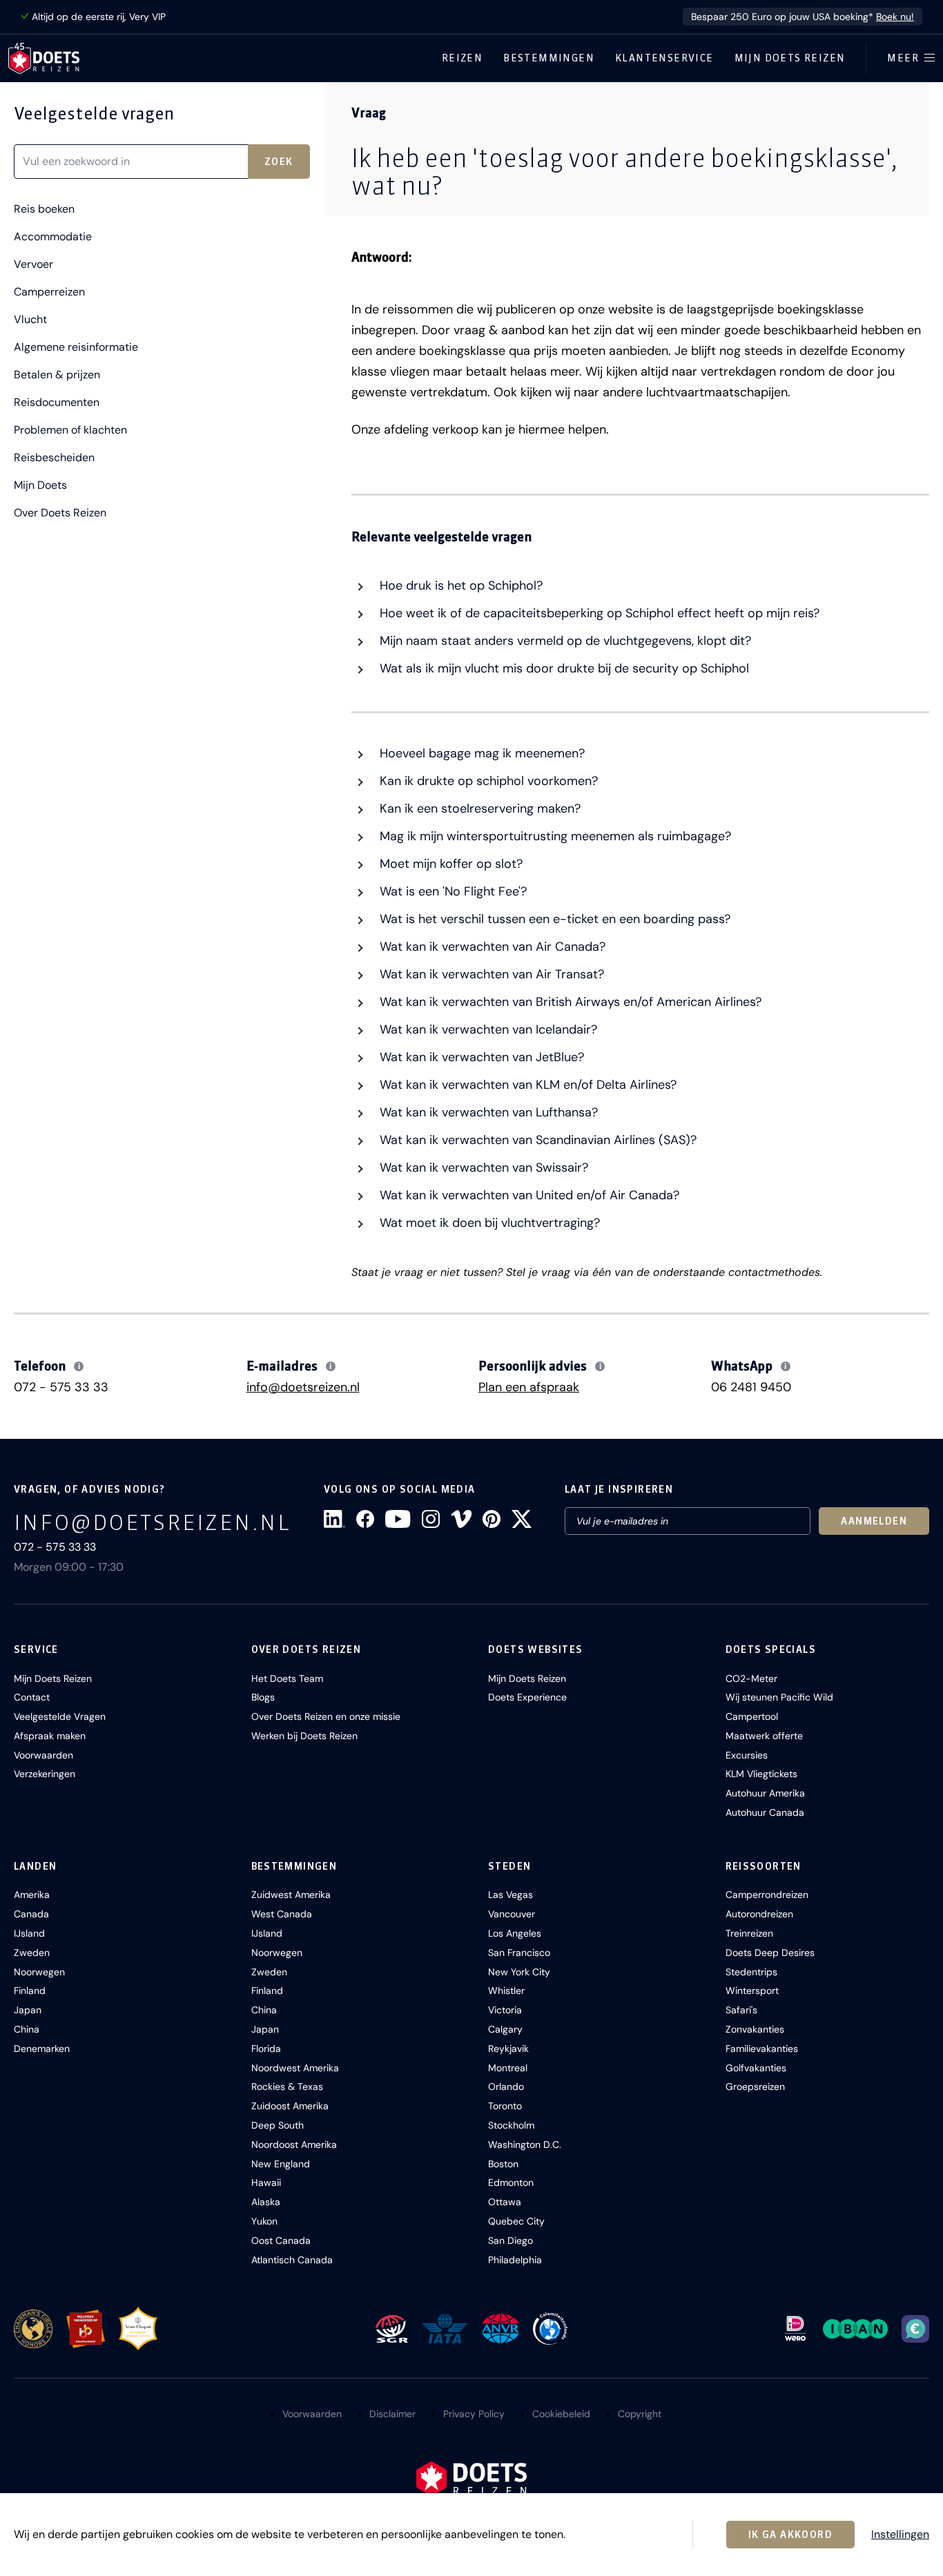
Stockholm (511, 2125)
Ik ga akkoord (790, 2535)
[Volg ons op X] (522, 1519)
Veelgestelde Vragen (60, 1716)
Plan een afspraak (529, 1387)
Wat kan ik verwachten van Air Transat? (490, 974)
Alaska (266, 2202)
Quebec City (516, 2221)
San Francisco (519, 1953)
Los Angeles (515, 1933)
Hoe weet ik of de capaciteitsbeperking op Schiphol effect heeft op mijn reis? (598, 613)
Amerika (32, 1895)
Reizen (462, 58)
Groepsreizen (755, 2086)
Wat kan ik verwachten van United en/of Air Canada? (528, 1195)
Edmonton (511, 2182)
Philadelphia (515, 2260)
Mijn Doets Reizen (790, 58)
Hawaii (266, 2182)
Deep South (278, 2125)
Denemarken (42, 2049)
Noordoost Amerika (294, 2144)
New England (281, 2164)
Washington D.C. (525, 2144)
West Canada (282, 1914)
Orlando (506, 2086)
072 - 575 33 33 (61, 1387)
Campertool (752, 1716)
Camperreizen (49, 292)
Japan (28, 2010)
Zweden (32, 1953)
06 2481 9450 (751, 1387)
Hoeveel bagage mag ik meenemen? (480, 753)
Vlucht (30, 320)
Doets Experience (527, 1697)
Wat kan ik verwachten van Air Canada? (491, 947)
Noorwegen (39, 1972)
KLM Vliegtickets (761, 1774)
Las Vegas (511, 1895)
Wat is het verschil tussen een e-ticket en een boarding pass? (553, 919)
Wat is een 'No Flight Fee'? (451, 891)
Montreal (508, 2068)
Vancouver (512, 1914)
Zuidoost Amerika (290, 2106)
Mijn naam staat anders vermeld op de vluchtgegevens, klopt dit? (564, 641)
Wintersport (752, 1991)
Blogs (263, 1697)
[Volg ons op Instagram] (431, 1519)
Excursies (747, 1755)
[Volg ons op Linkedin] (334, 1519)
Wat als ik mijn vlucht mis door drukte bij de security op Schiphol (563, 668)
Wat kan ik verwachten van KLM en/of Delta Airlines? (526, 1085)
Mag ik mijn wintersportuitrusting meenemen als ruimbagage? (554, 836)
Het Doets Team (287, 1678)
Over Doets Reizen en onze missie (326, 1716)
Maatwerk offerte (764, 1736)
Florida (266, 2049)
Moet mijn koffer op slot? (449, 864)
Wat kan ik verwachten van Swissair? (482, 1168)
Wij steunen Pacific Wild (779, 1697)
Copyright (640, 2414)
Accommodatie (53, 237)
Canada (31, 1914)
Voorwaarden (43, 1755)
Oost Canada (281, 2240)
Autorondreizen (759, 1914)
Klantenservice (664, 58)
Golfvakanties (756, 2068)
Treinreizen (749, 1933)
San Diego (511, 2240)
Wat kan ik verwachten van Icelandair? (487, 1029)
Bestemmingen (549, 58)
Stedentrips (751, 1972)
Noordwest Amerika (295, 2068)
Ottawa (505, 2202)
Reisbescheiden (54, 458)
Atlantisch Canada (292, 2260)
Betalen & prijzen (57, 375)
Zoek (279, 162)
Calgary (505, 2029)
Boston (503, 2164)
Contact (32, 1697)
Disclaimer (392, 2414)
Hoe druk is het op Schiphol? (459, 585)
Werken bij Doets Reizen (304, 1736)
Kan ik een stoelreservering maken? (478, 808)
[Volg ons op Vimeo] (461, 1519)
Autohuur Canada (765, 1812)
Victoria (505, 2010)
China (27, 2029)
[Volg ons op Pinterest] (492, 1519)
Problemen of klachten (70, 430)
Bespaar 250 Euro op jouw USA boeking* (803, 17)
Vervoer (33, 264)
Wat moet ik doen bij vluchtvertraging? (488, 1223)
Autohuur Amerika (765, 1793)
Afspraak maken (50, 1736)
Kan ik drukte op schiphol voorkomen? (487, 781)
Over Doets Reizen (60, 513)
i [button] (79, 1366)
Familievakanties (762, 2049)
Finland (30, 1991)
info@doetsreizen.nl (303, 1387)
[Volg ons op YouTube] (398, 1519)
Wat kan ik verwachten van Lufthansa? (487, 1112)
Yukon (264, 2221)
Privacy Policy (474, 2414)
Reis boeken (44, 209)
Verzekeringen (45, 1774)
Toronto (505, 2106)
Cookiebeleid (561, 2414)
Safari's (741, 2010)
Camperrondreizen (767, 1895)
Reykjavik (508, 2049)
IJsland (29, 1933)
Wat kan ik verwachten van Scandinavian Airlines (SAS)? (536, 1140)
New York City (519, 1972)
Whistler (506, 1991)
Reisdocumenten (57, 403)
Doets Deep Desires (770, 1953)
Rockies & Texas (287, 2086)
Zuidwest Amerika (291, 1895)
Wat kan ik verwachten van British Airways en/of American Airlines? (569, 1002)
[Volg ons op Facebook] (365, 1519)
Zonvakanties (755, 2029)
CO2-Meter (751, 1678)
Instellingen (900, 2535)
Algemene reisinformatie (76, 347)
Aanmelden (874, 1521)
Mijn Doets (40, 485)
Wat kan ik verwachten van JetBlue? (480, 1057)
